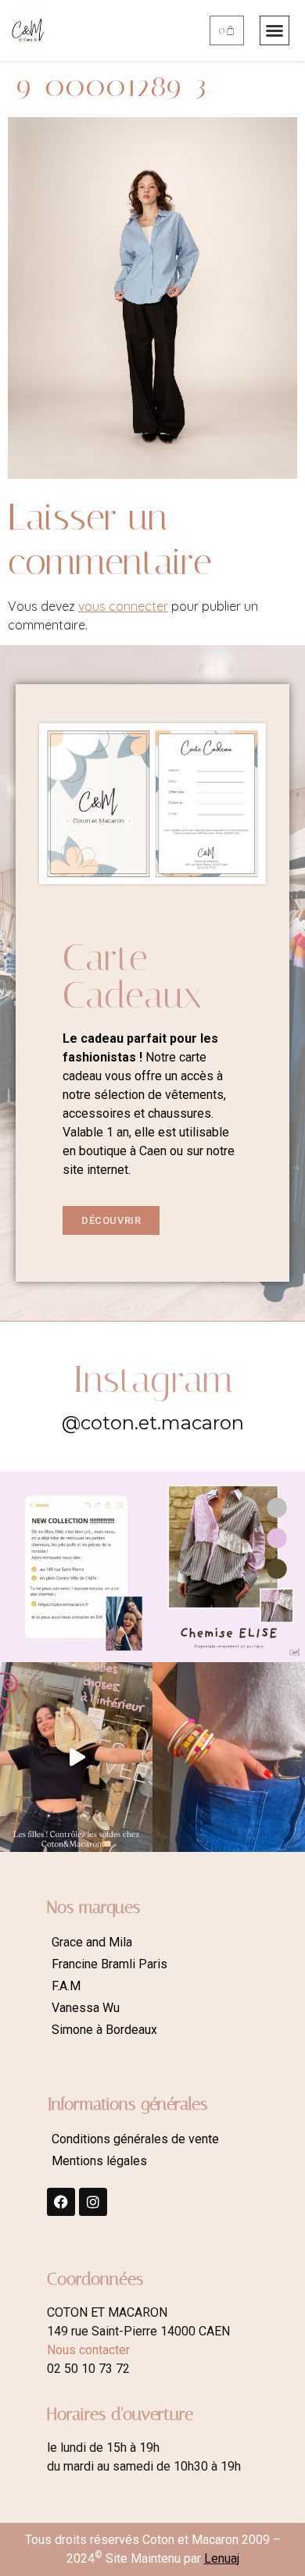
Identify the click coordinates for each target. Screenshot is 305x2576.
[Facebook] (61, 2202)
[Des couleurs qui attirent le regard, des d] (229, 1757)
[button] (274, 30)
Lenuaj (222, 2558)
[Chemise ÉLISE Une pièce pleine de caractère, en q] (229, 1567)
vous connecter (123, 606)
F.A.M (66, 1986)
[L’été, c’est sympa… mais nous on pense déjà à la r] (76, 1567)
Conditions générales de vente (135, 2139)
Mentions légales (99, 2161)
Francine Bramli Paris (109, 1964)
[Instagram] (93, 2202)
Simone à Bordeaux (104, 2030)
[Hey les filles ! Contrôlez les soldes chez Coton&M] (76, 1757)
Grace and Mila (92, 1942)
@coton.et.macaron (153, 1423)
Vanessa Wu (86, 2008)
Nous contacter (88, 2350)
